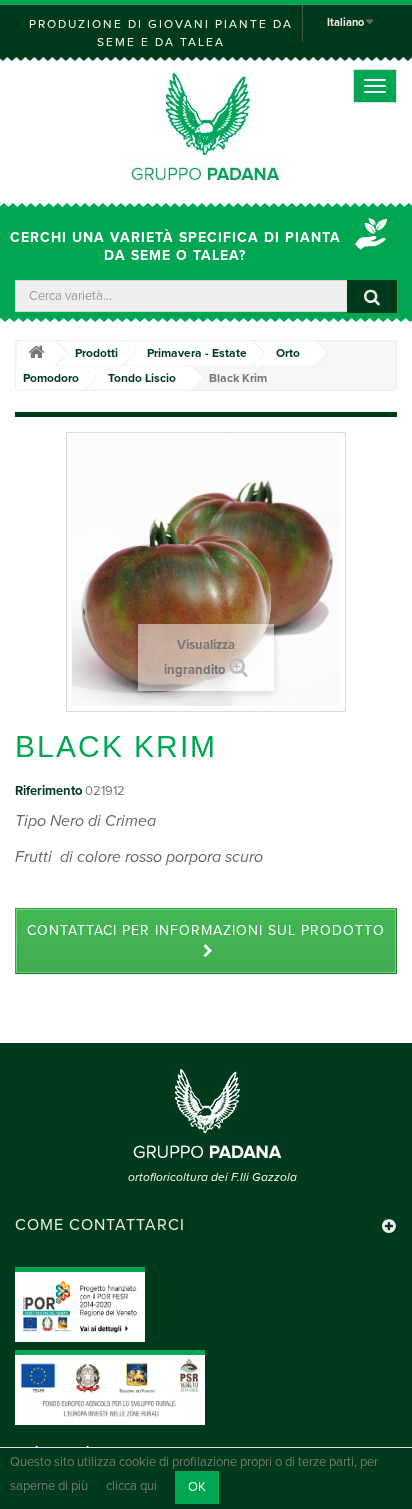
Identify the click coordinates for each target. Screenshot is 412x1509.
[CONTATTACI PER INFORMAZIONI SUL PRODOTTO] (206, 952)
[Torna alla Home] (36, 353)
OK (197, 1487)
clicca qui (131, 1487)
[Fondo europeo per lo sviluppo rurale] (110, 1387)
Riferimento (48, 791)
